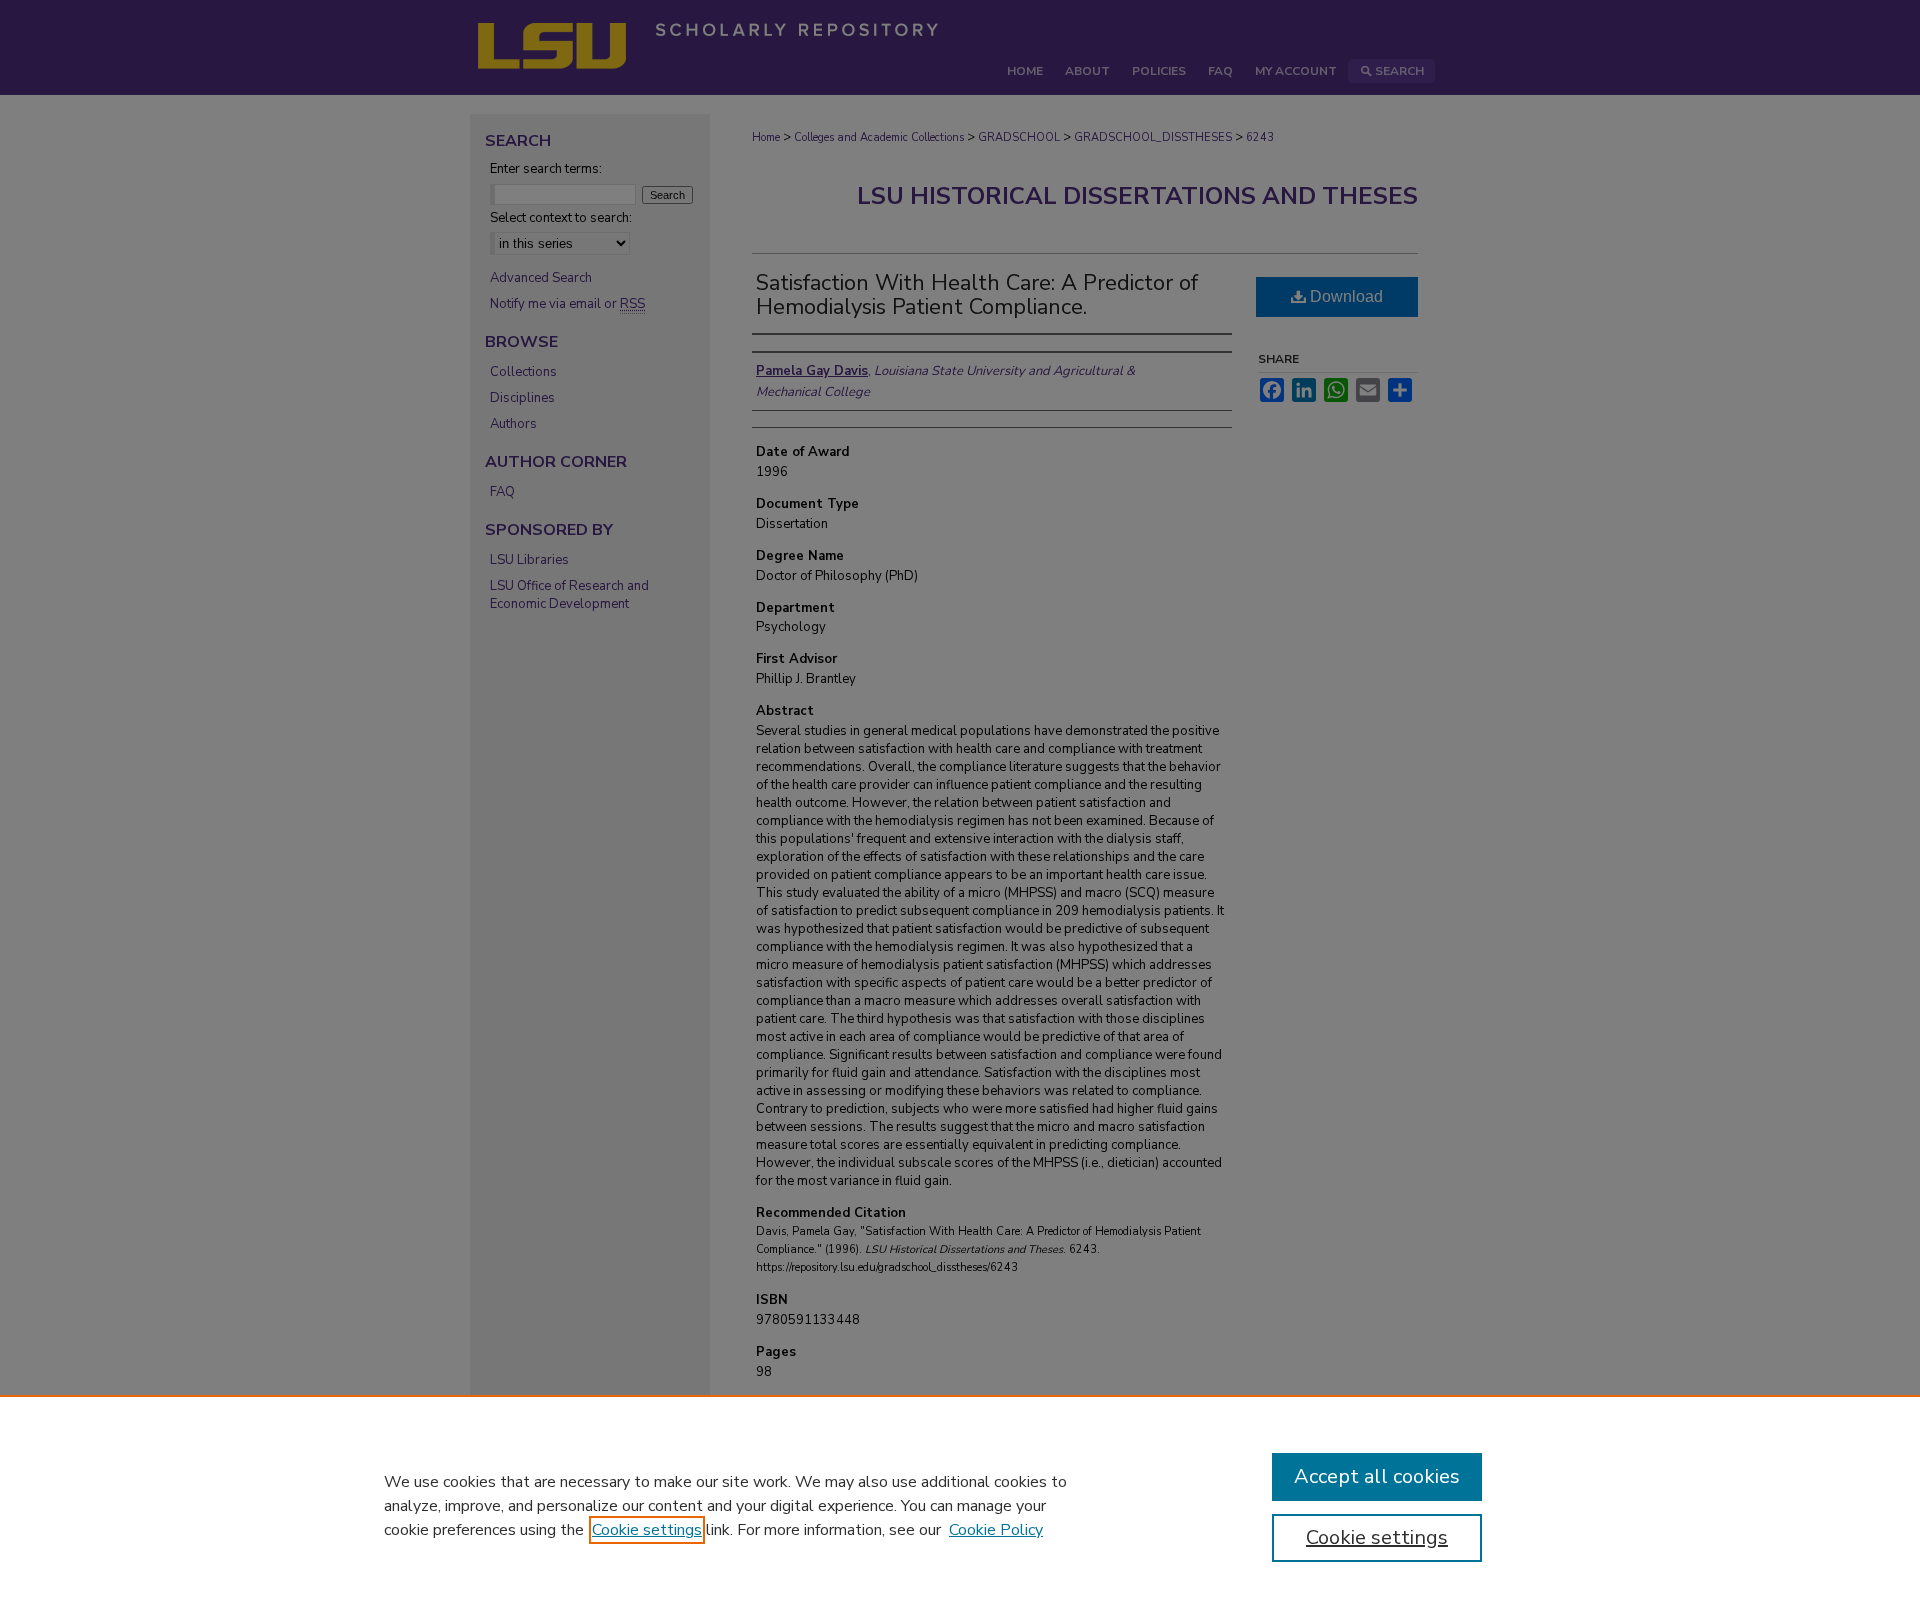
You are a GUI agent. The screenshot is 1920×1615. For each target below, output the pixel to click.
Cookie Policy (996, 1530)
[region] (960, 1505)
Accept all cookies (1377, 1476)
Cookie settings (647, 1530)
